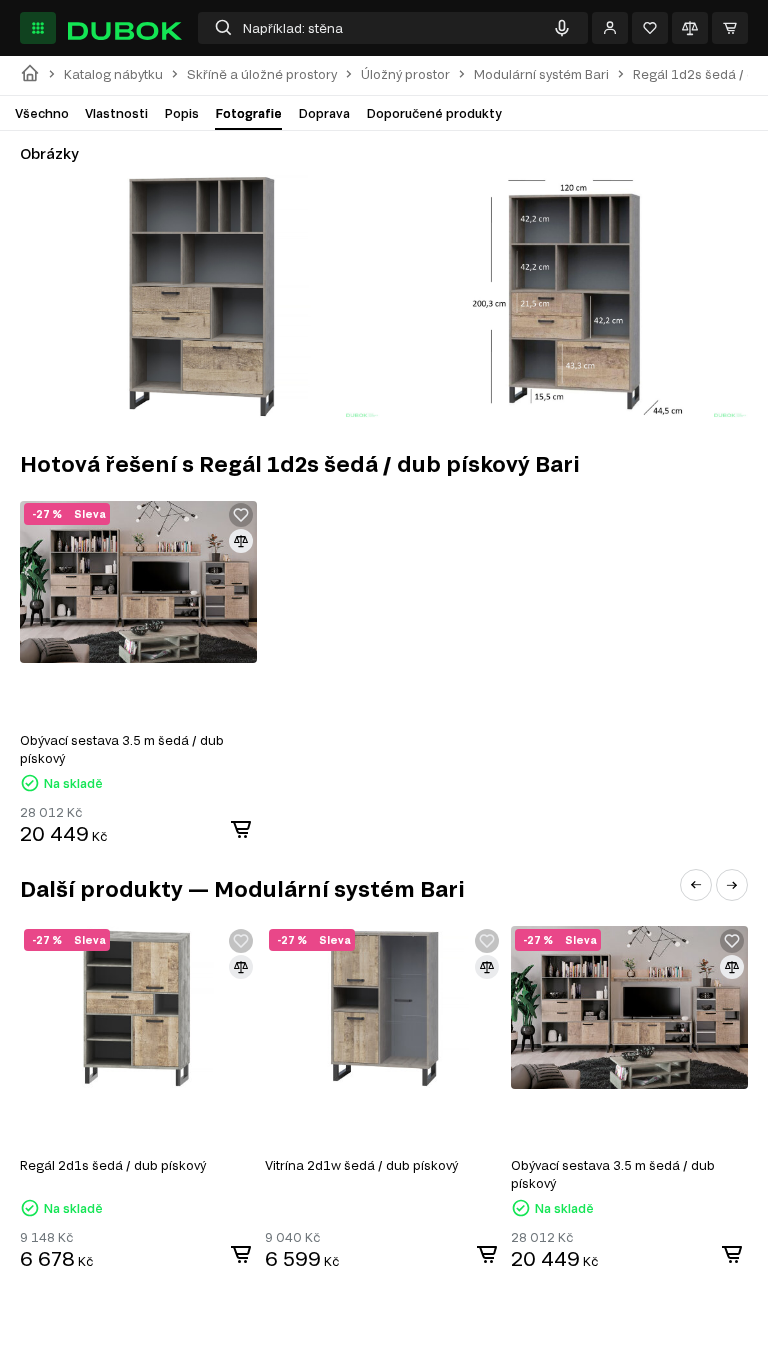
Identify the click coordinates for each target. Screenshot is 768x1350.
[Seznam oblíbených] (650, 28)
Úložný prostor (405, 74)
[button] (696, 885)
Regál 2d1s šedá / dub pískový (113, 1165)
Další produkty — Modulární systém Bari (242, 888)
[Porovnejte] (690, 28)
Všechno (42, 113)
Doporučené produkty (434, 113)
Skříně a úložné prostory (262, 74)
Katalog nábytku (113, 74)
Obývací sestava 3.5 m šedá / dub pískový (122, 749)
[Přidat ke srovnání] (241, 541)
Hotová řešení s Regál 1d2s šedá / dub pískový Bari (300, 463)
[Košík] (730, 28)
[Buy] (241, 829)
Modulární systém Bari (541, 74)
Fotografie (248, 113)
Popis (181, 113)
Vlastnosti (116, 113)
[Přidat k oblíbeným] (241, 515)
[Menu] (38, 28)
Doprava (324, 113)
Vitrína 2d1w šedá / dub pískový (361, 1165)
